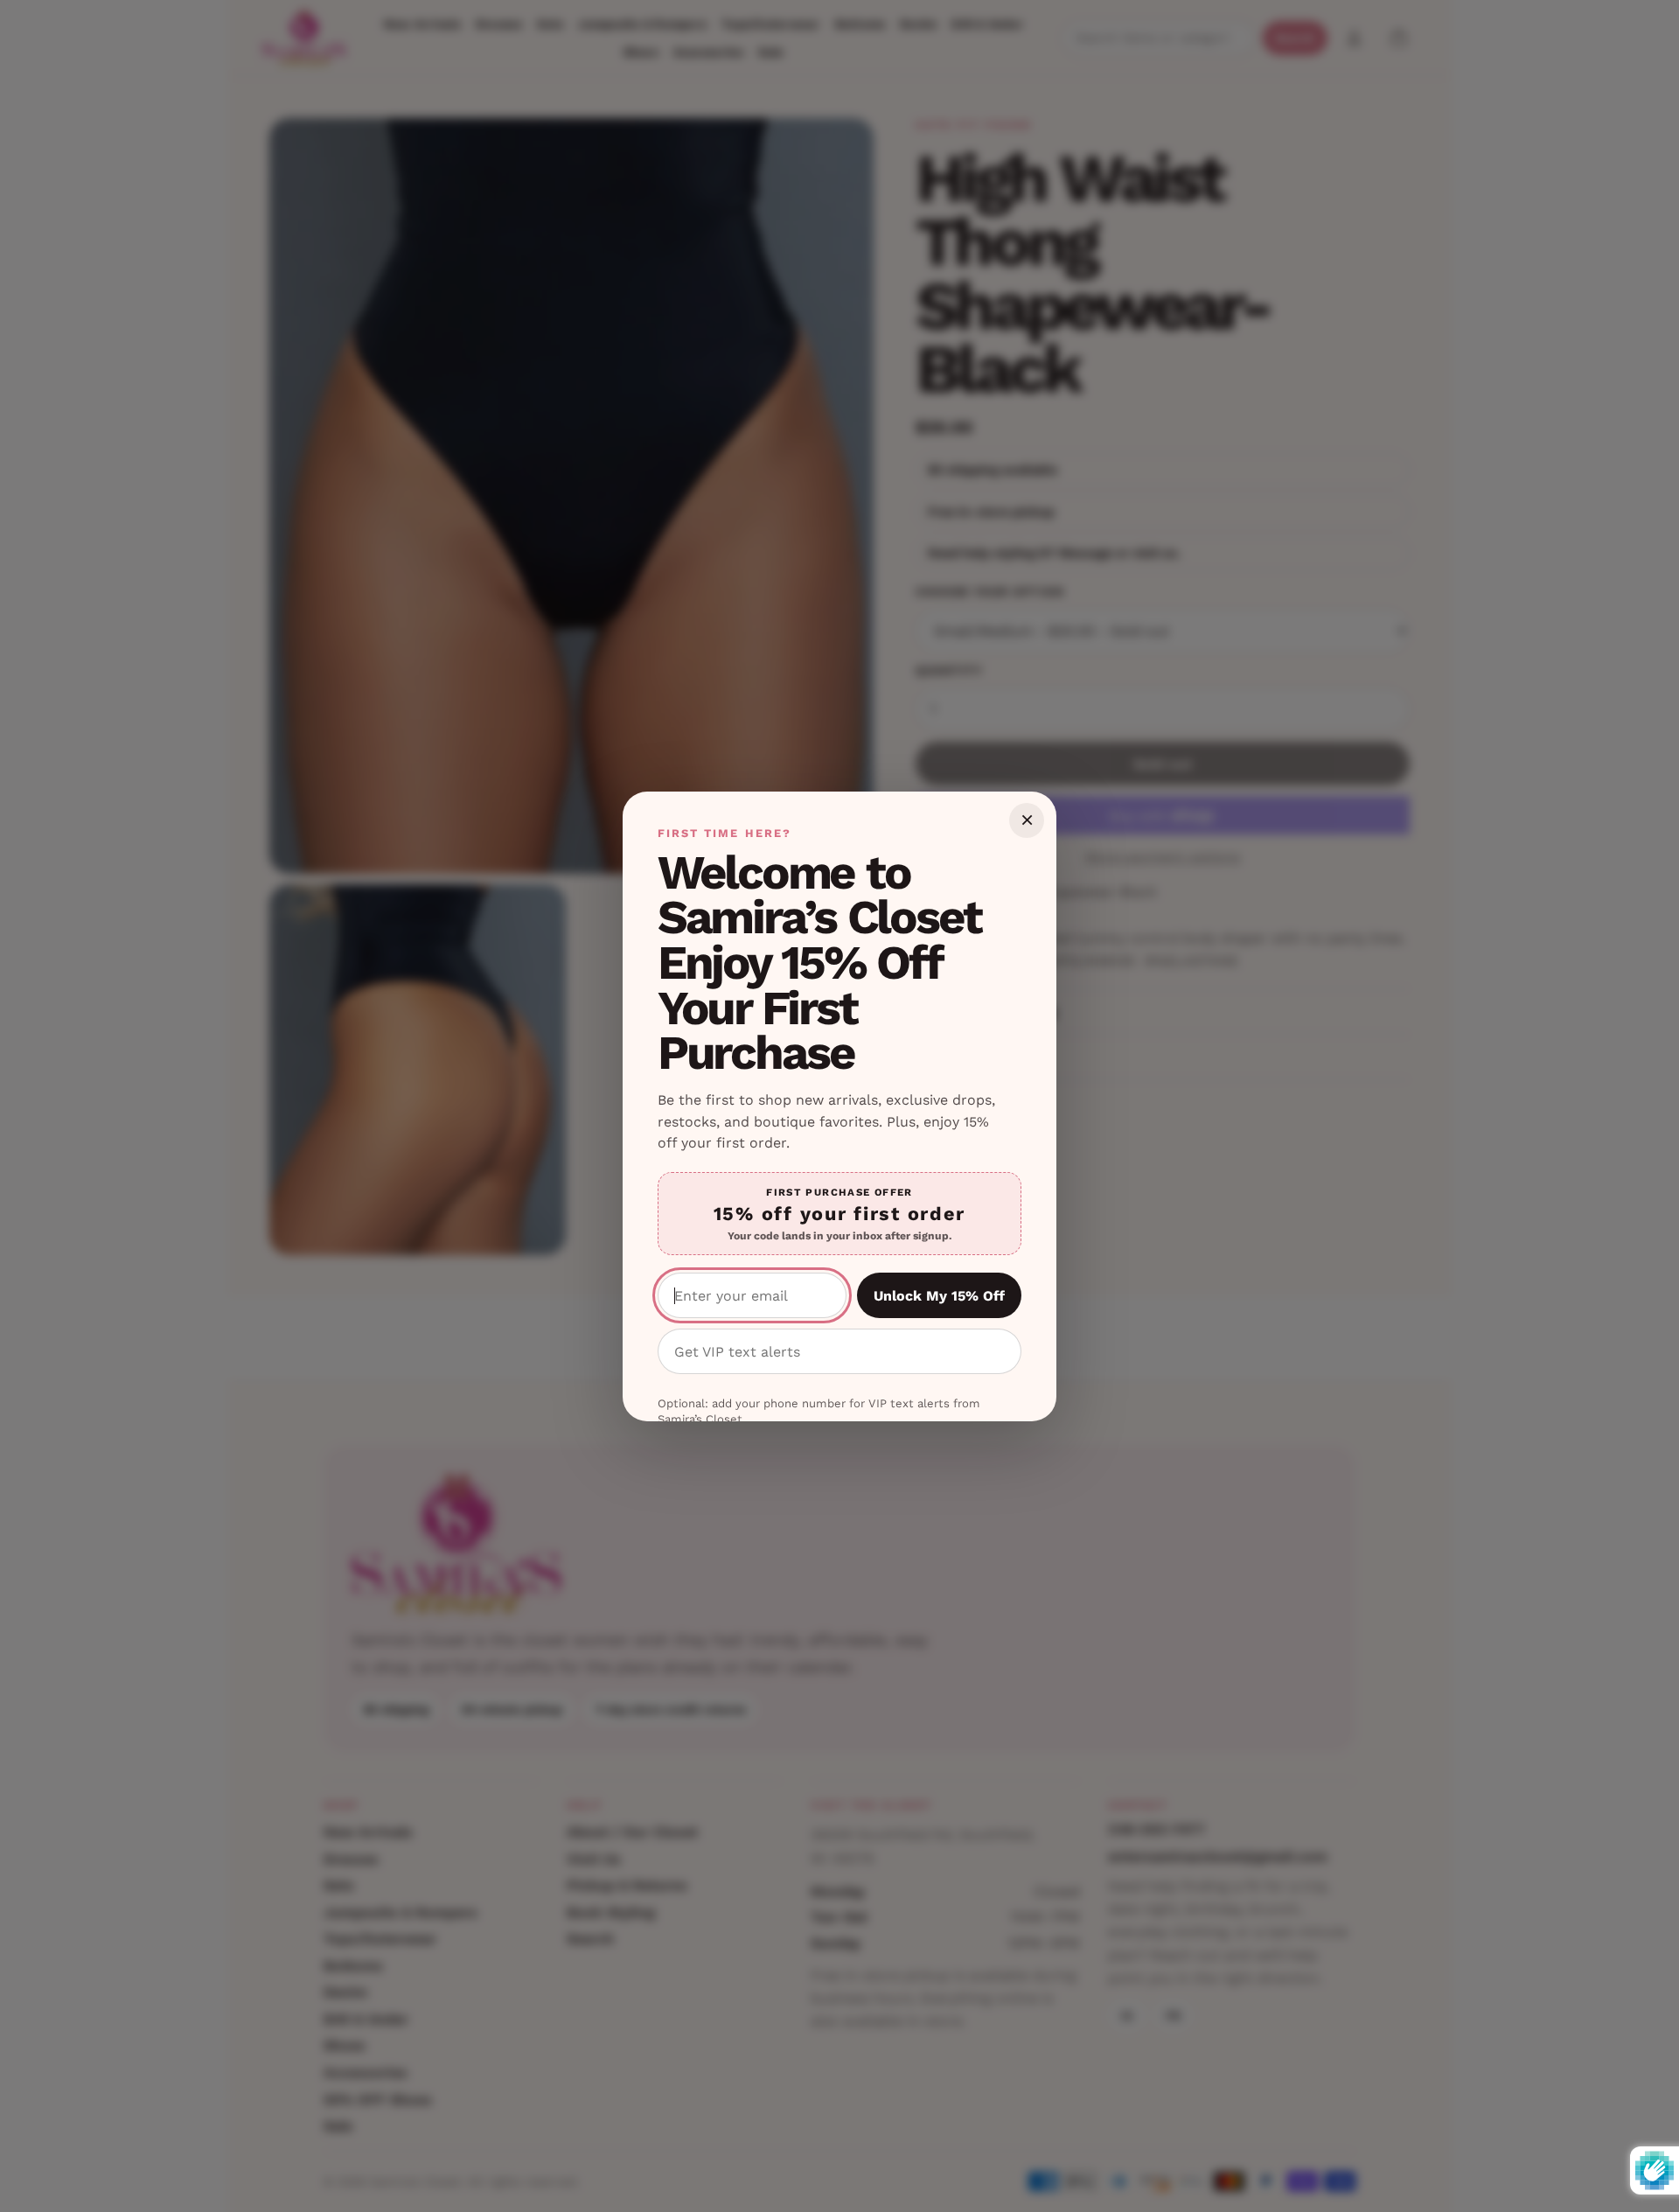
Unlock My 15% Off (939, 1296)
